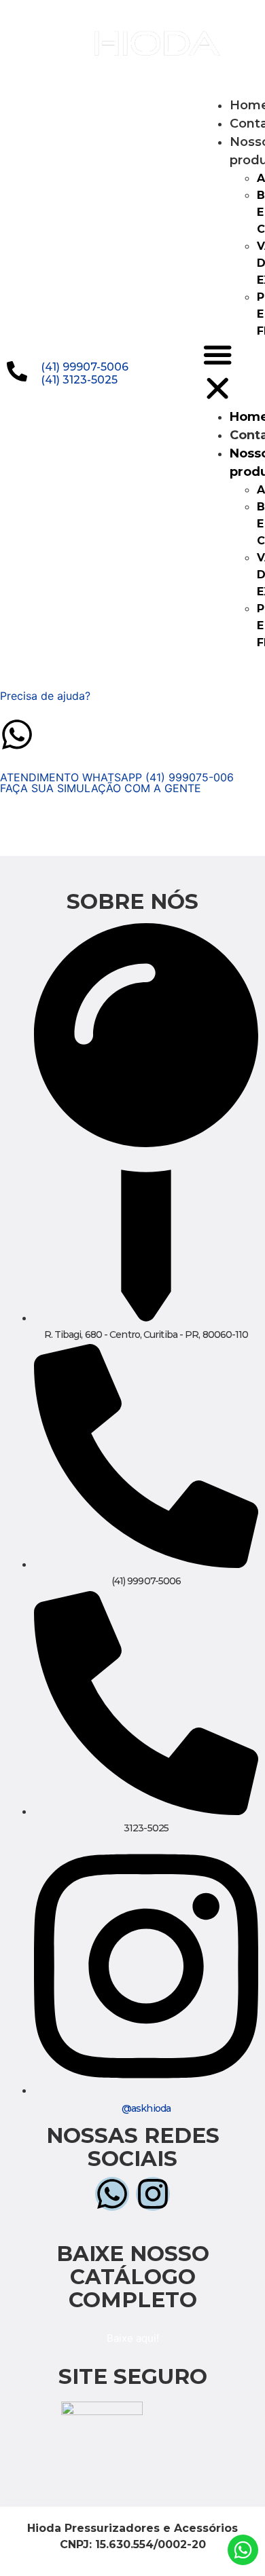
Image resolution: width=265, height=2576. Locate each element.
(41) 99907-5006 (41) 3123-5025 (85, 373)
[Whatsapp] (24, 24)
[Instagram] (24, 62)
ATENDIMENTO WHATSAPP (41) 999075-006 (117, 777)
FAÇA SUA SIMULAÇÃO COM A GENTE (101, 788)
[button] (217, 374)
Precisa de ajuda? (45, 696)
